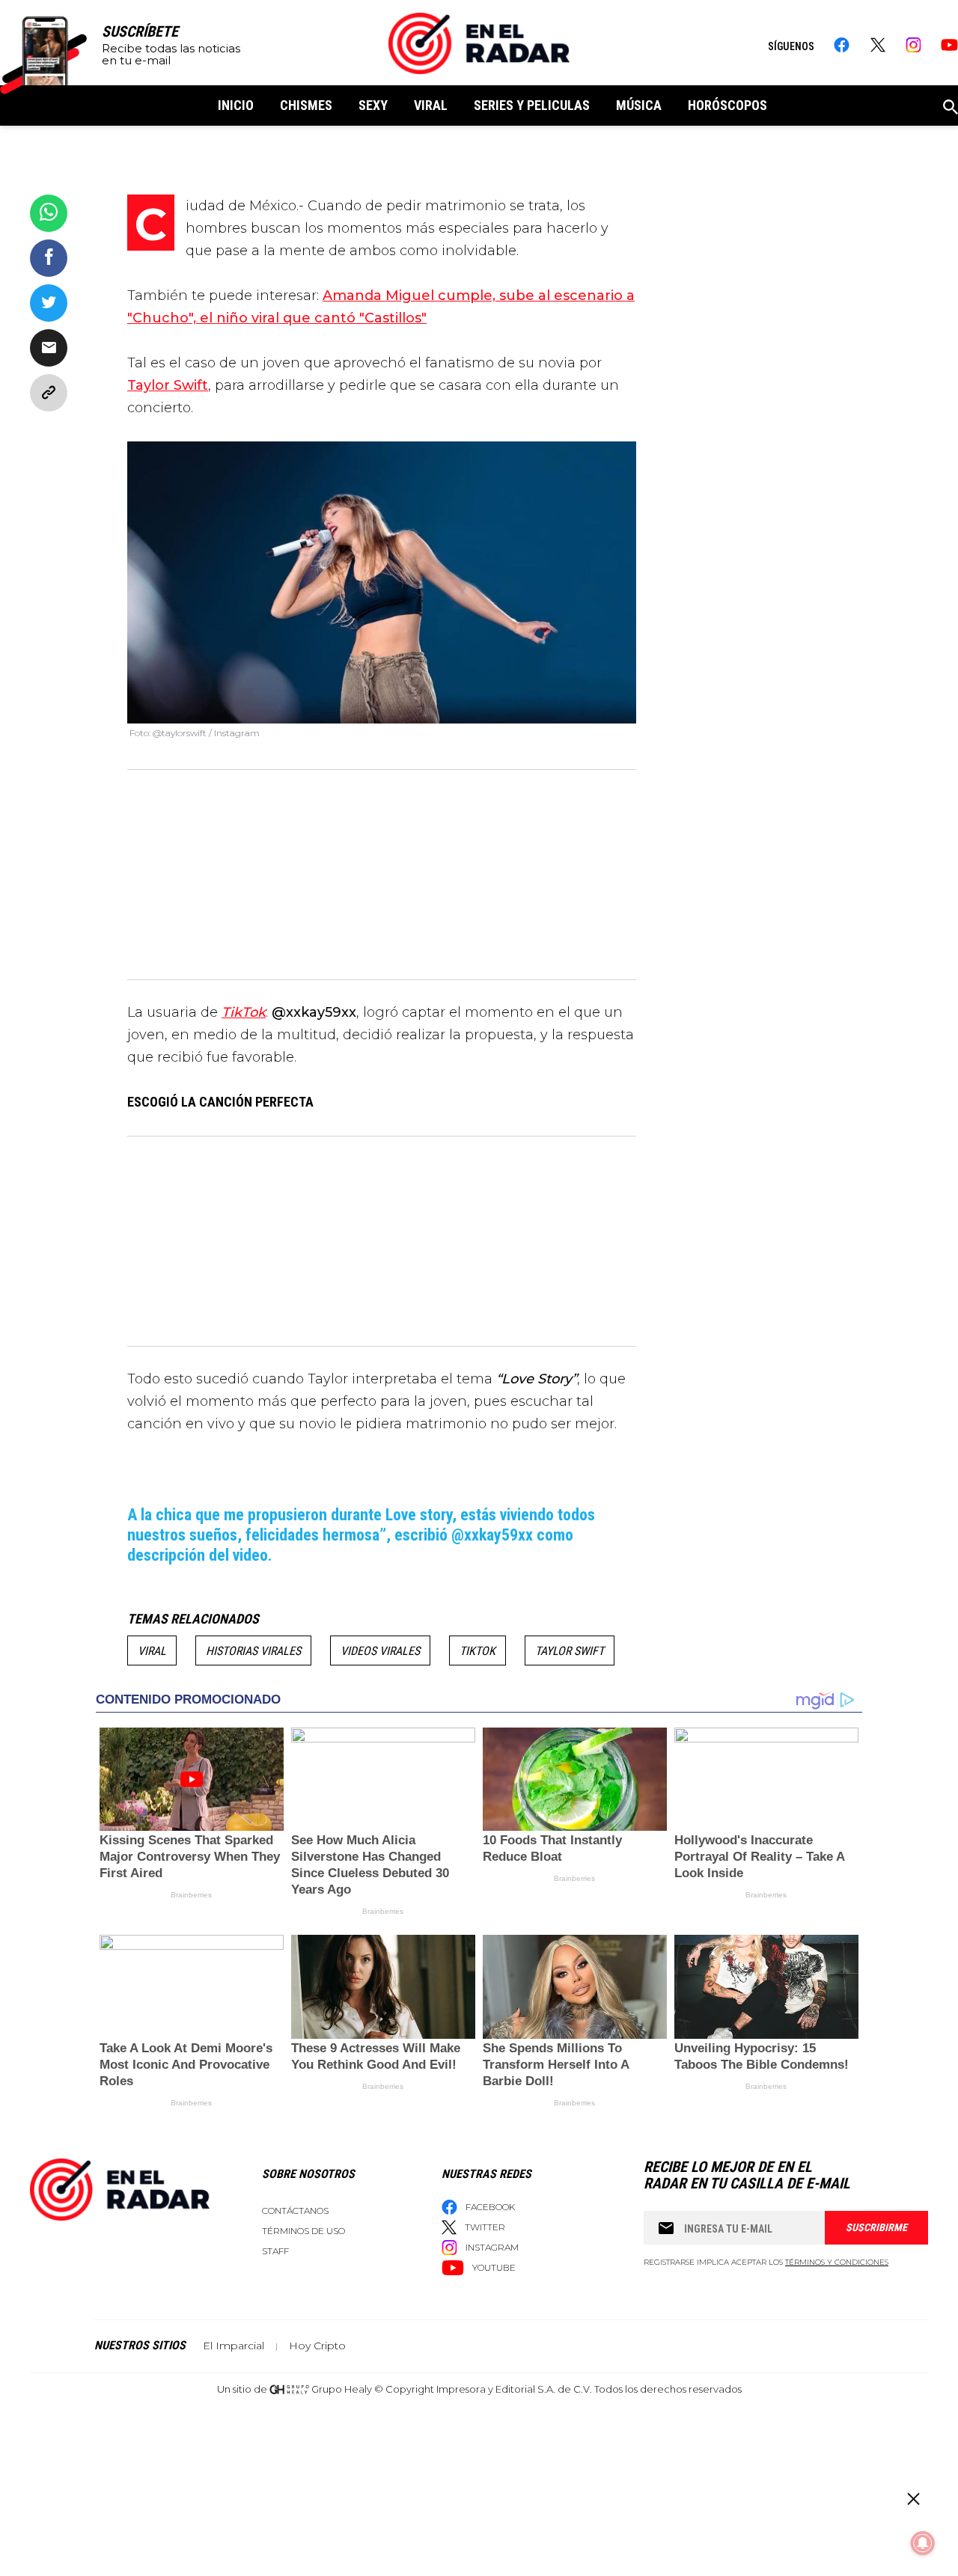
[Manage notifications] (923, 2543)
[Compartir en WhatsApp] (49, 213)
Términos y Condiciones (837, 2262)
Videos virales (380, 1651)
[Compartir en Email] (49, 348)
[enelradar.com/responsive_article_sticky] (913, 2499)
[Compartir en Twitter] (49, 303)
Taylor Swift (570, 1651)
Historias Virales (253, 1651)
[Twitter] (878, 45)
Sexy (373, 105)
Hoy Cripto (317, 2346)
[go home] (479, 43)
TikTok (478, 1651)
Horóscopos (727, 105)
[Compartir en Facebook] (49, 258)
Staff (275, 2251)
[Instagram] (913, 45)
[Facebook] (842, 45)
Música (639, 105)
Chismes (306, 105)
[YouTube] (949, 45)
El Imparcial (234, 2346)
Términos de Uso (303, 2231)
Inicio (236, 105)
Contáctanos (295, 2211)
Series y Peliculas (532, 105)
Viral (431, 105)
